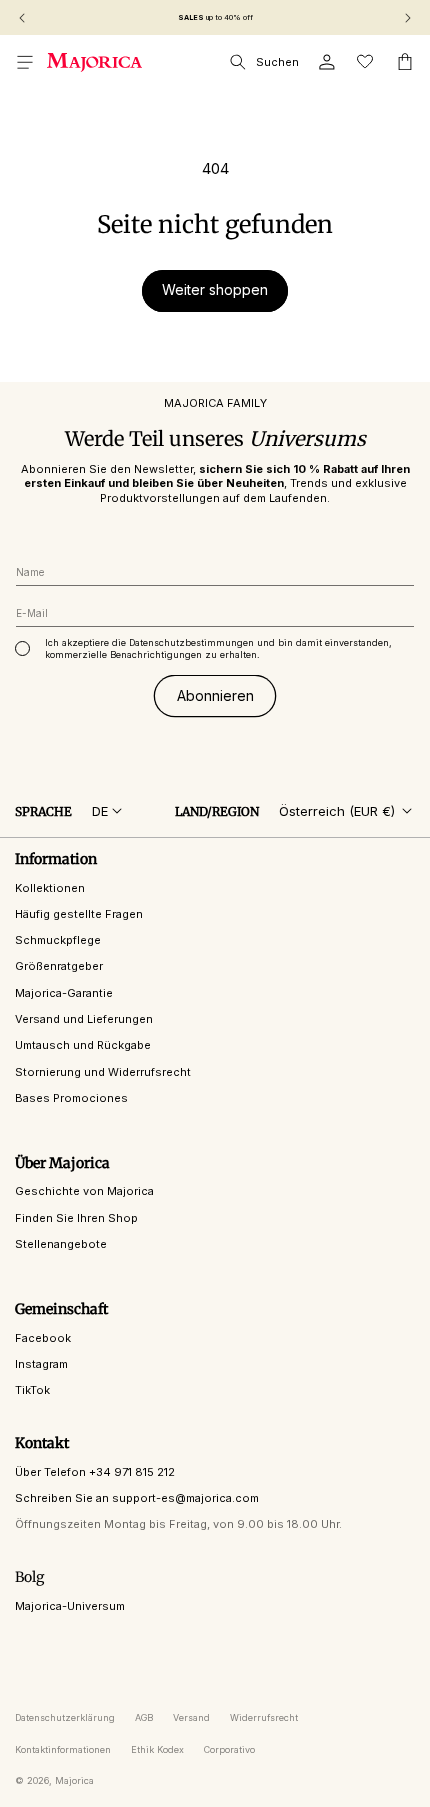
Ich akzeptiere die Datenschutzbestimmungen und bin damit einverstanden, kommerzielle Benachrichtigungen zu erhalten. (218, 648)
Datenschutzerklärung (65, 1717)
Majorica (74, 1780)
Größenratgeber (59, 966)
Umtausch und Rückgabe (83, 1045)
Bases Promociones (71, 1098)
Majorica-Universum (70, 1606)
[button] (25, 62)
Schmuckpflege (58, 940)
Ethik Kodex (157, 1749)
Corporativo (229, 1749)
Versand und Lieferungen (84, 1019)
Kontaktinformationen (63, 1749)
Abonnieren (215, 695)
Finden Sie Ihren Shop (76, 1218)
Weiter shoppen (215, 289)
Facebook (43, 1338)
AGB (144, 1717)
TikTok (32, 1390)
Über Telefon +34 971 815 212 (95, 1472)
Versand (191, 1717)
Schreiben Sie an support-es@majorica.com (137, 1498)
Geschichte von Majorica (84, 1191)
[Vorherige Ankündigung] (22, 18)
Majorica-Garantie (64, 993)
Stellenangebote (61, 1244)
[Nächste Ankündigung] (408, 18)
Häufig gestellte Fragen (79, 914)
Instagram (41, 1364)
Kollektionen (50, 888)
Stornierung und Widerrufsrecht (103, 1072)
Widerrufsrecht (264, 1717)
